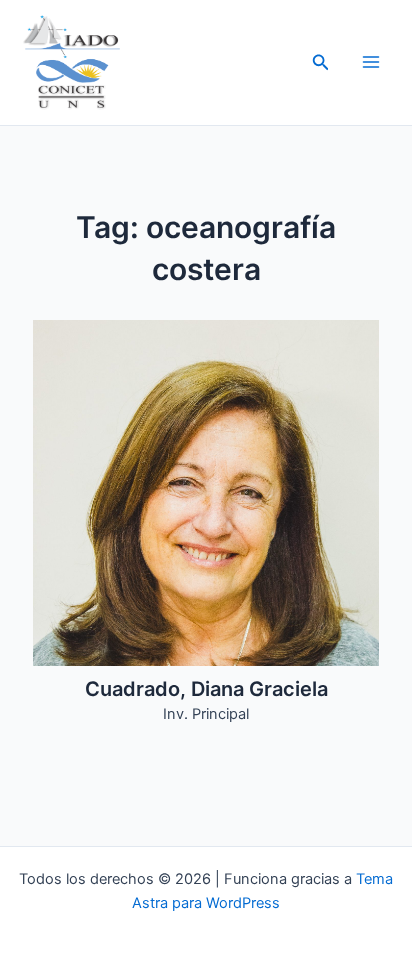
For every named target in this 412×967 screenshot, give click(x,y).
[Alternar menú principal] (371, 62)
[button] (321, 62)
